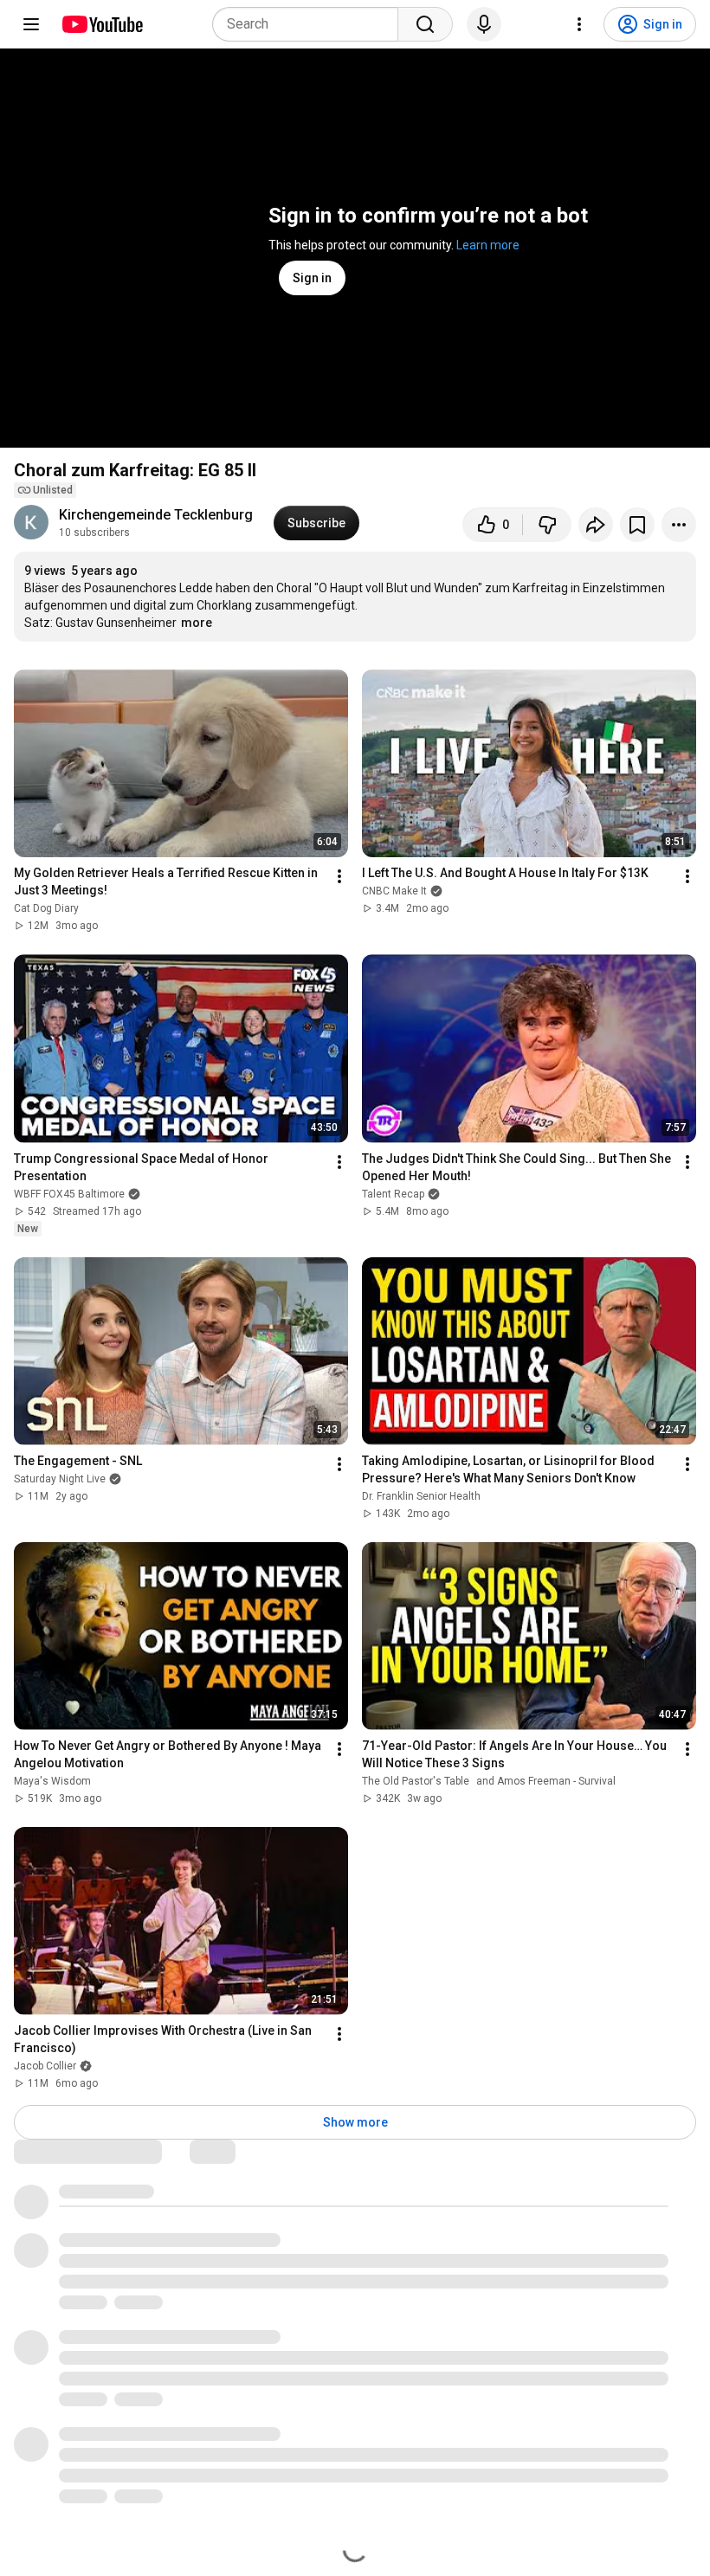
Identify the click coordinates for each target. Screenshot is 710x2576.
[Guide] (31, 24)
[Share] (596, 525)
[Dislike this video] (547, 525)
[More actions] (679, 525)
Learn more (488, 245)
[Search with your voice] (484, 24)
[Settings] (579, 24)
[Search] (425, 24)
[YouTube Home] (102, 24)
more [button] (197, 623)
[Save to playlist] (637, 525)
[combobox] (310, 24)
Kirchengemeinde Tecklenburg (156, 515)
